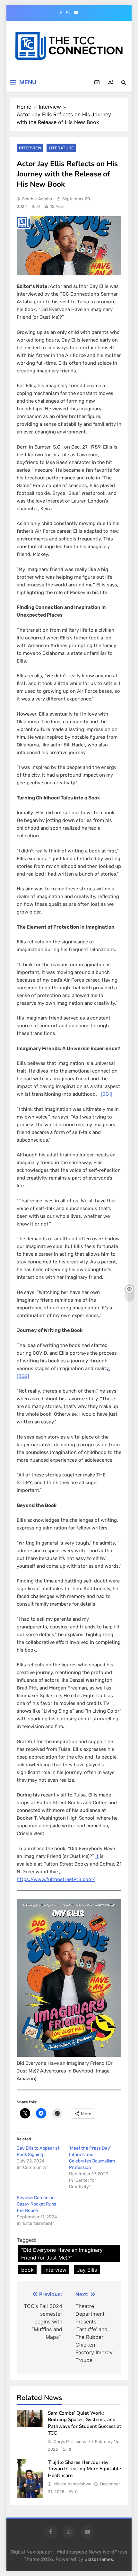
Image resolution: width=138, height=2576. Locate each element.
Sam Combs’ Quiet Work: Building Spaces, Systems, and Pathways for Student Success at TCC (85, 2423)
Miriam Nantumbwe (72, 2484)
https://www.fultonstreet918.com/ (56, 1879)
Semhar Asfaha (37, 199)
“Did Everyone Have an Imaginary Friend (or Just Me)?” (62, 2254)
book (27, 2270)
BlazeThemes (99, 2559)
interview (55, 2270)
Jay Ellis (87, 2270)
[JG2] (23, 1376)
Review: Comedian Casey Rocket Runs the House (36, 2204)
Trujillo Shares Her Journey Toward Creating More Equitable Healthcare (84, 2469)
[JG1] (107, 1094)
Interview (30, 148)
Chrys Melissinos (70, 2442)
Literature (61, 148)
